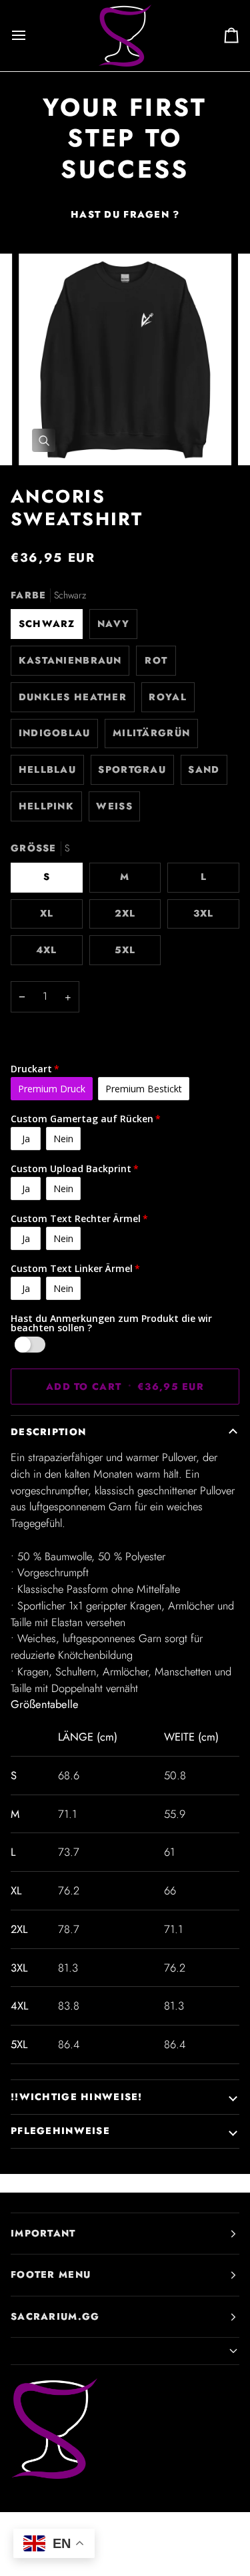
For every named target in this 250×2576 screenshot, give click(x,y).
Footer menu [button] (51, 2274)
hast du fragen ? (125, 214)
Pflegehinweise (60, 2131)
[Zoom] (44, 440)
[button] (125, 2351)
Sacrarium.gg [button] (55, 2316)
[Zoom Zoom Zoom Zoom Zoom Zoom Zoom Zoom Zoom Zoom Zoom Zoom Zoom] (125, 360)
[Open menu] (31, 36)
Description (48, 1432)
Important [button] (43, 2233)
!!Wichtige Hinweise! (77, 2097)
